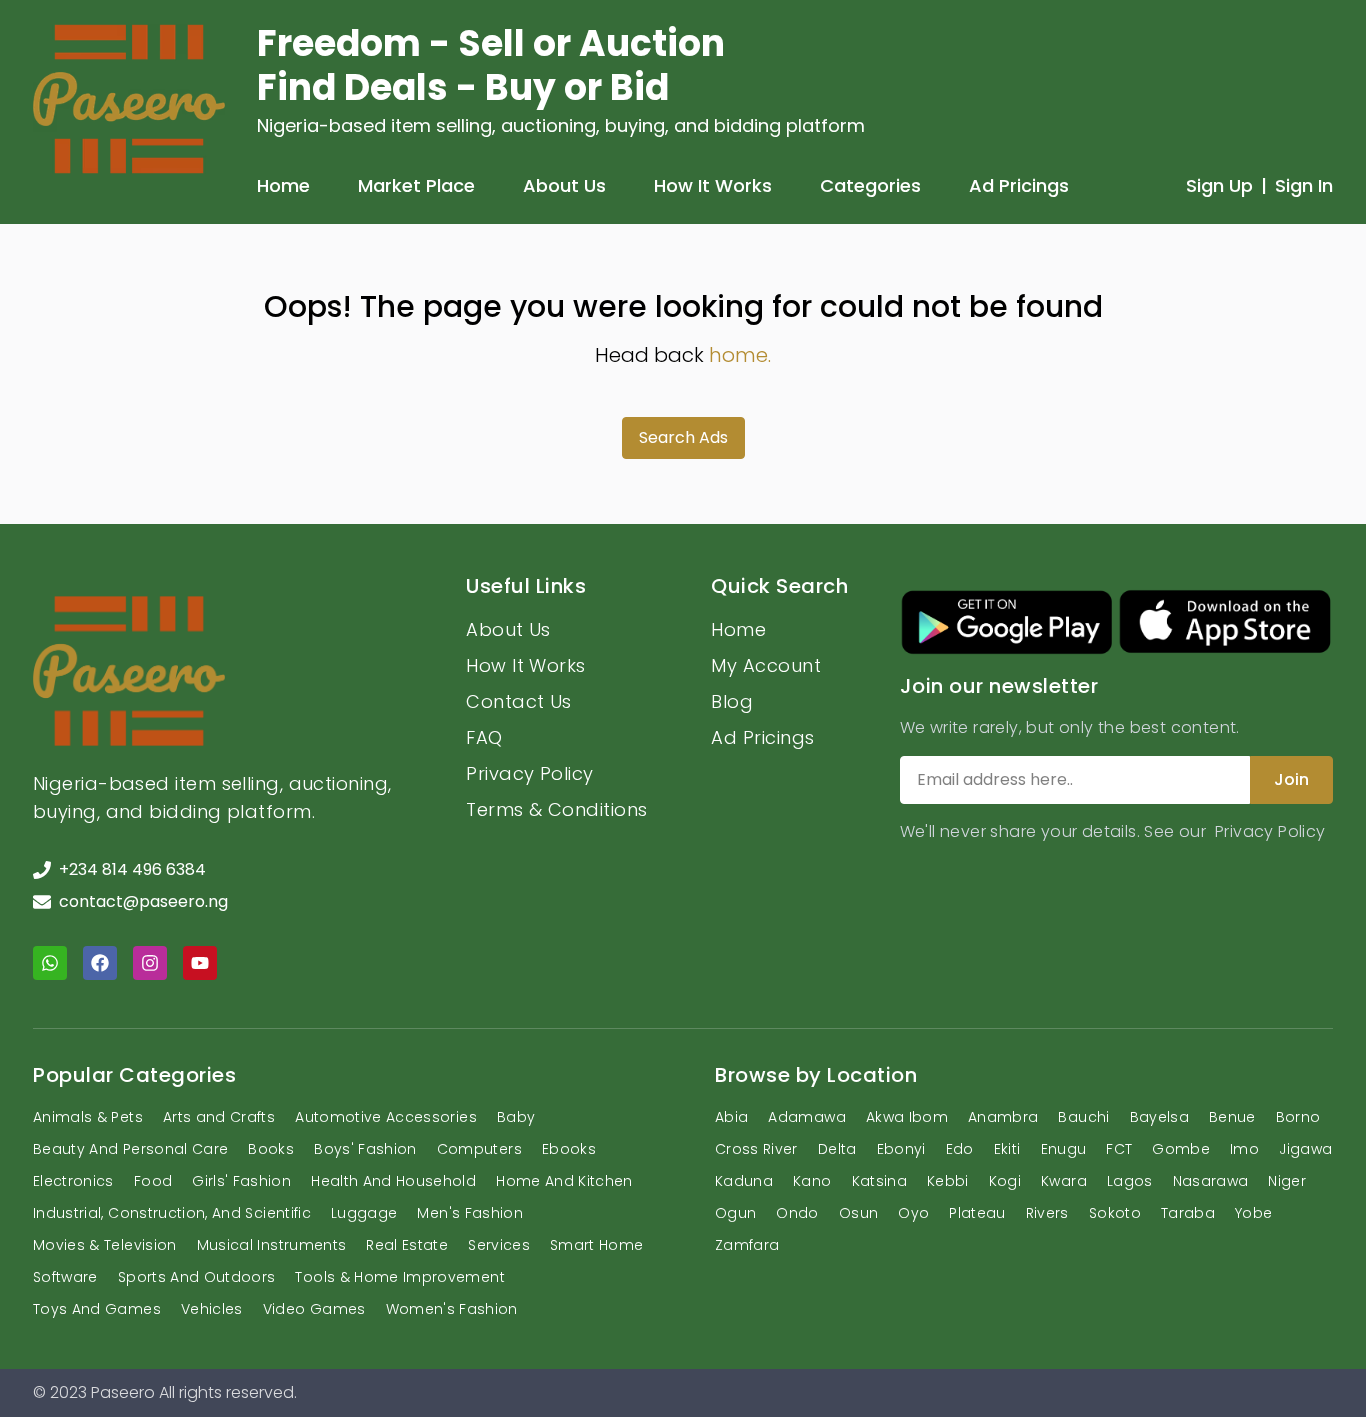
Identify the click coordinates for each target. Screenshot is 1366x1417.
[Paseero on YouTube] (200, 963)
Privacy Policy (529, 773)
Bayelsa (1159, 1117)
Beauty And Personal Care (130, 1149)
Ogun (735, 1213)
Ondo (797, 1213)
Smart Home (597, 1245)
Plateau (977, 1213)
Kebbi (948, 1181)
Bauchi (1083, 1117)
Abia (731, 1117)
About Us (564, 185)
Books (271, 1149)
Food (153, 1181)
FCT (1119, 1149)
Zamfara (747, 1245)
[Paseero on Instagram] (150, 963)
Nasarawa (1211, 1181)
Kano (812, 1181)
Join (1291, 779)
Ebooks (569, 1149)
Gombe (1181, 1149)
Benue (1232, 1117)
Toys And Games (97, 1309)
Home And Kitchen (564, 1181)
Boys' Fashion (365, 1149)
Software (65, 1277)
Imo (1244, 1149)
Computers (479, 1149)
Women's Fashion (452, 1309)
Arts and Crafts (219, 1117)
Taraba (1188, 1213)
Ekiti (1007, 1149)
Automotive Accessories (386, 1117)
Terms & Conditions (556, 809)
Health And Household (393, 1181)
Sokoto (1115, 1213)
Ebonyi (901, 1149)
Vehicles (212, 1309)
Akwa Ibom (907, 1117)
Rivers (1047, 1213)
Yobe (1253, 1213)
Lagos (1130, 1181)
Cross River (756, 1149)
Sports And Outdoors (197, 1277)
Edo (960, 1149)
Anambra (1003, 1117)
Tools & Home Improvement (399, 1277)
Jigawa (1305, 1149)
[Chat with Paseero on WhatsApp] (50, 963)
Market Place (416, 185)
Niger (1287, 1181)
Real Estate (407, 1245)
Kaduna (744, 1181)
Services (499, 1245)
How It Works (713, 185)
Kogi (1005, 1181)
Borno (1298, 1117)
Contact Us (519, 701)
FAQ (484, 737)
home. (740, 355)
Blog (732, 701)
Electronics (73, 1181)
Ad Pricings (1019, 185)
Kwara (1064, 1181)
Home (283, 185)
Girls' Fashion (241, 1181)
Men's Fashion (470, 1213)
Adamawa (806, 1117)
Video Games (314, 1309)
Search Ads (683, 437)
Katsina (879, 1181)
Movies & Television (105, 1245)
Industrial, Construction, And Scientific (172, 1213)
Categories (870, 185)
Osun (858, 1213)
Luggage (364, 1213)
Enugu (1064, 1149)
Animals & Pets (88, 1117)
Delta (837, 1149)
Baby (516, 1117)
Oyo (913, 1213)
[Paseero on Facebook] (100, 963)
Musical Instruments (272, 1245)
